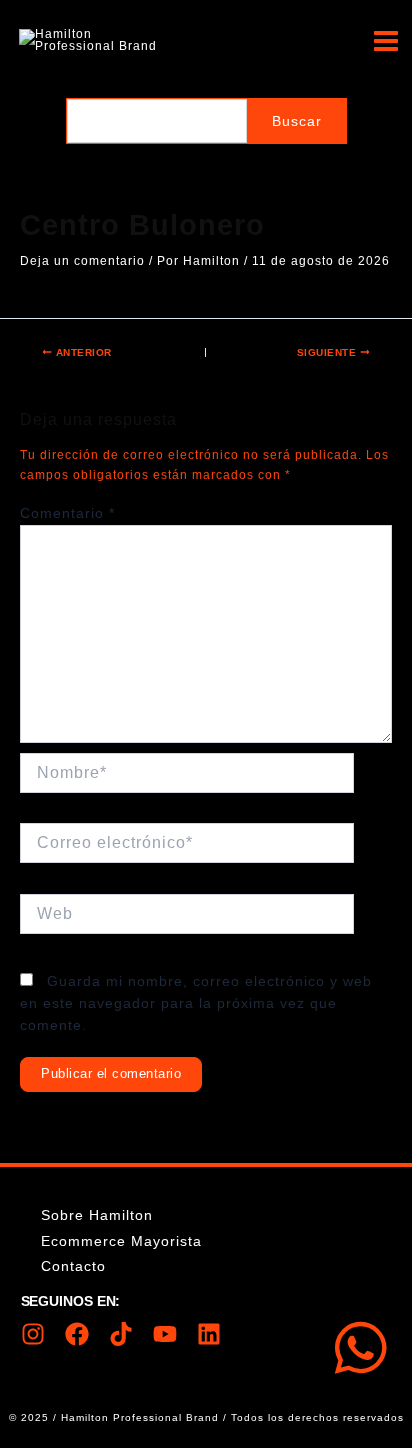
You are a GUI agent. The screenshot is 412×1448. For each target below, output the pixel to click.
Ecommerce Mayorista (121, 1241)
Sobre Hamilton (97, 1215)
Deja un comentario (82, 261)
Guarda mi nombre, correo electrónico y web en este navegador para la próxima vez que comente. (196, 1002)
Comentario (67, 513)
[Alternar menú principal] (385, 40)
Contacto (73, 1266)
